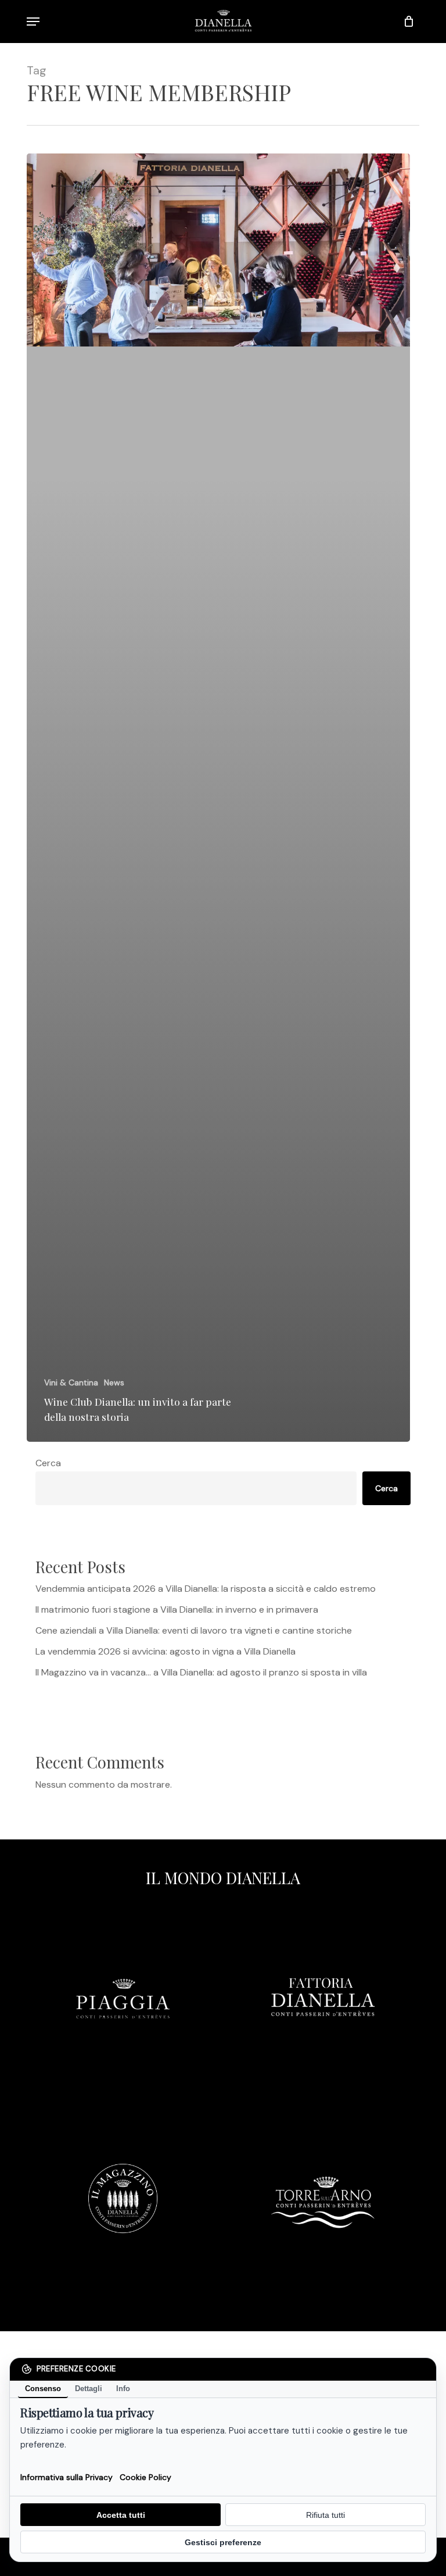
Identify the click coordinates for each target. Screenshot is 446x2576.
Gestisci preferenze (223, 2542)
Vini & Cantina (71, 1382)
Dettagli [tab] (89, 2389)
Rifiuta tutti (325, 2515)
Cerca (48, 1463)
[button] (33, 22)
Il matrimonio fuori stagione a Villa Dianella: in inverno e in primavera (177, 1609)
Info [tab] (123, 2389)
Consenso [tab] (43, 2389)
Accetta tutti (121, 2515)
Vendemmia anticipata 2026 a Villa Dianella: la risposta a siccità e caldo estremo (206, 1589)
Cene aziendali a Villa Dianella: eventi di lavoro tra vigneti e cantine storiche (194, 1630)
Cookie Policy (145, 2477)
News (114, 1382)
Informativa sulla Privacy (66, 2477)
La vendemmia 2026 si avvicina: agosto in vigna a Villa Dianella (166, 1651)
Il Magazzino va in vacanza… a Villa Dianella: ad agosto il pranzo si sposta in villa (201, 1672)
